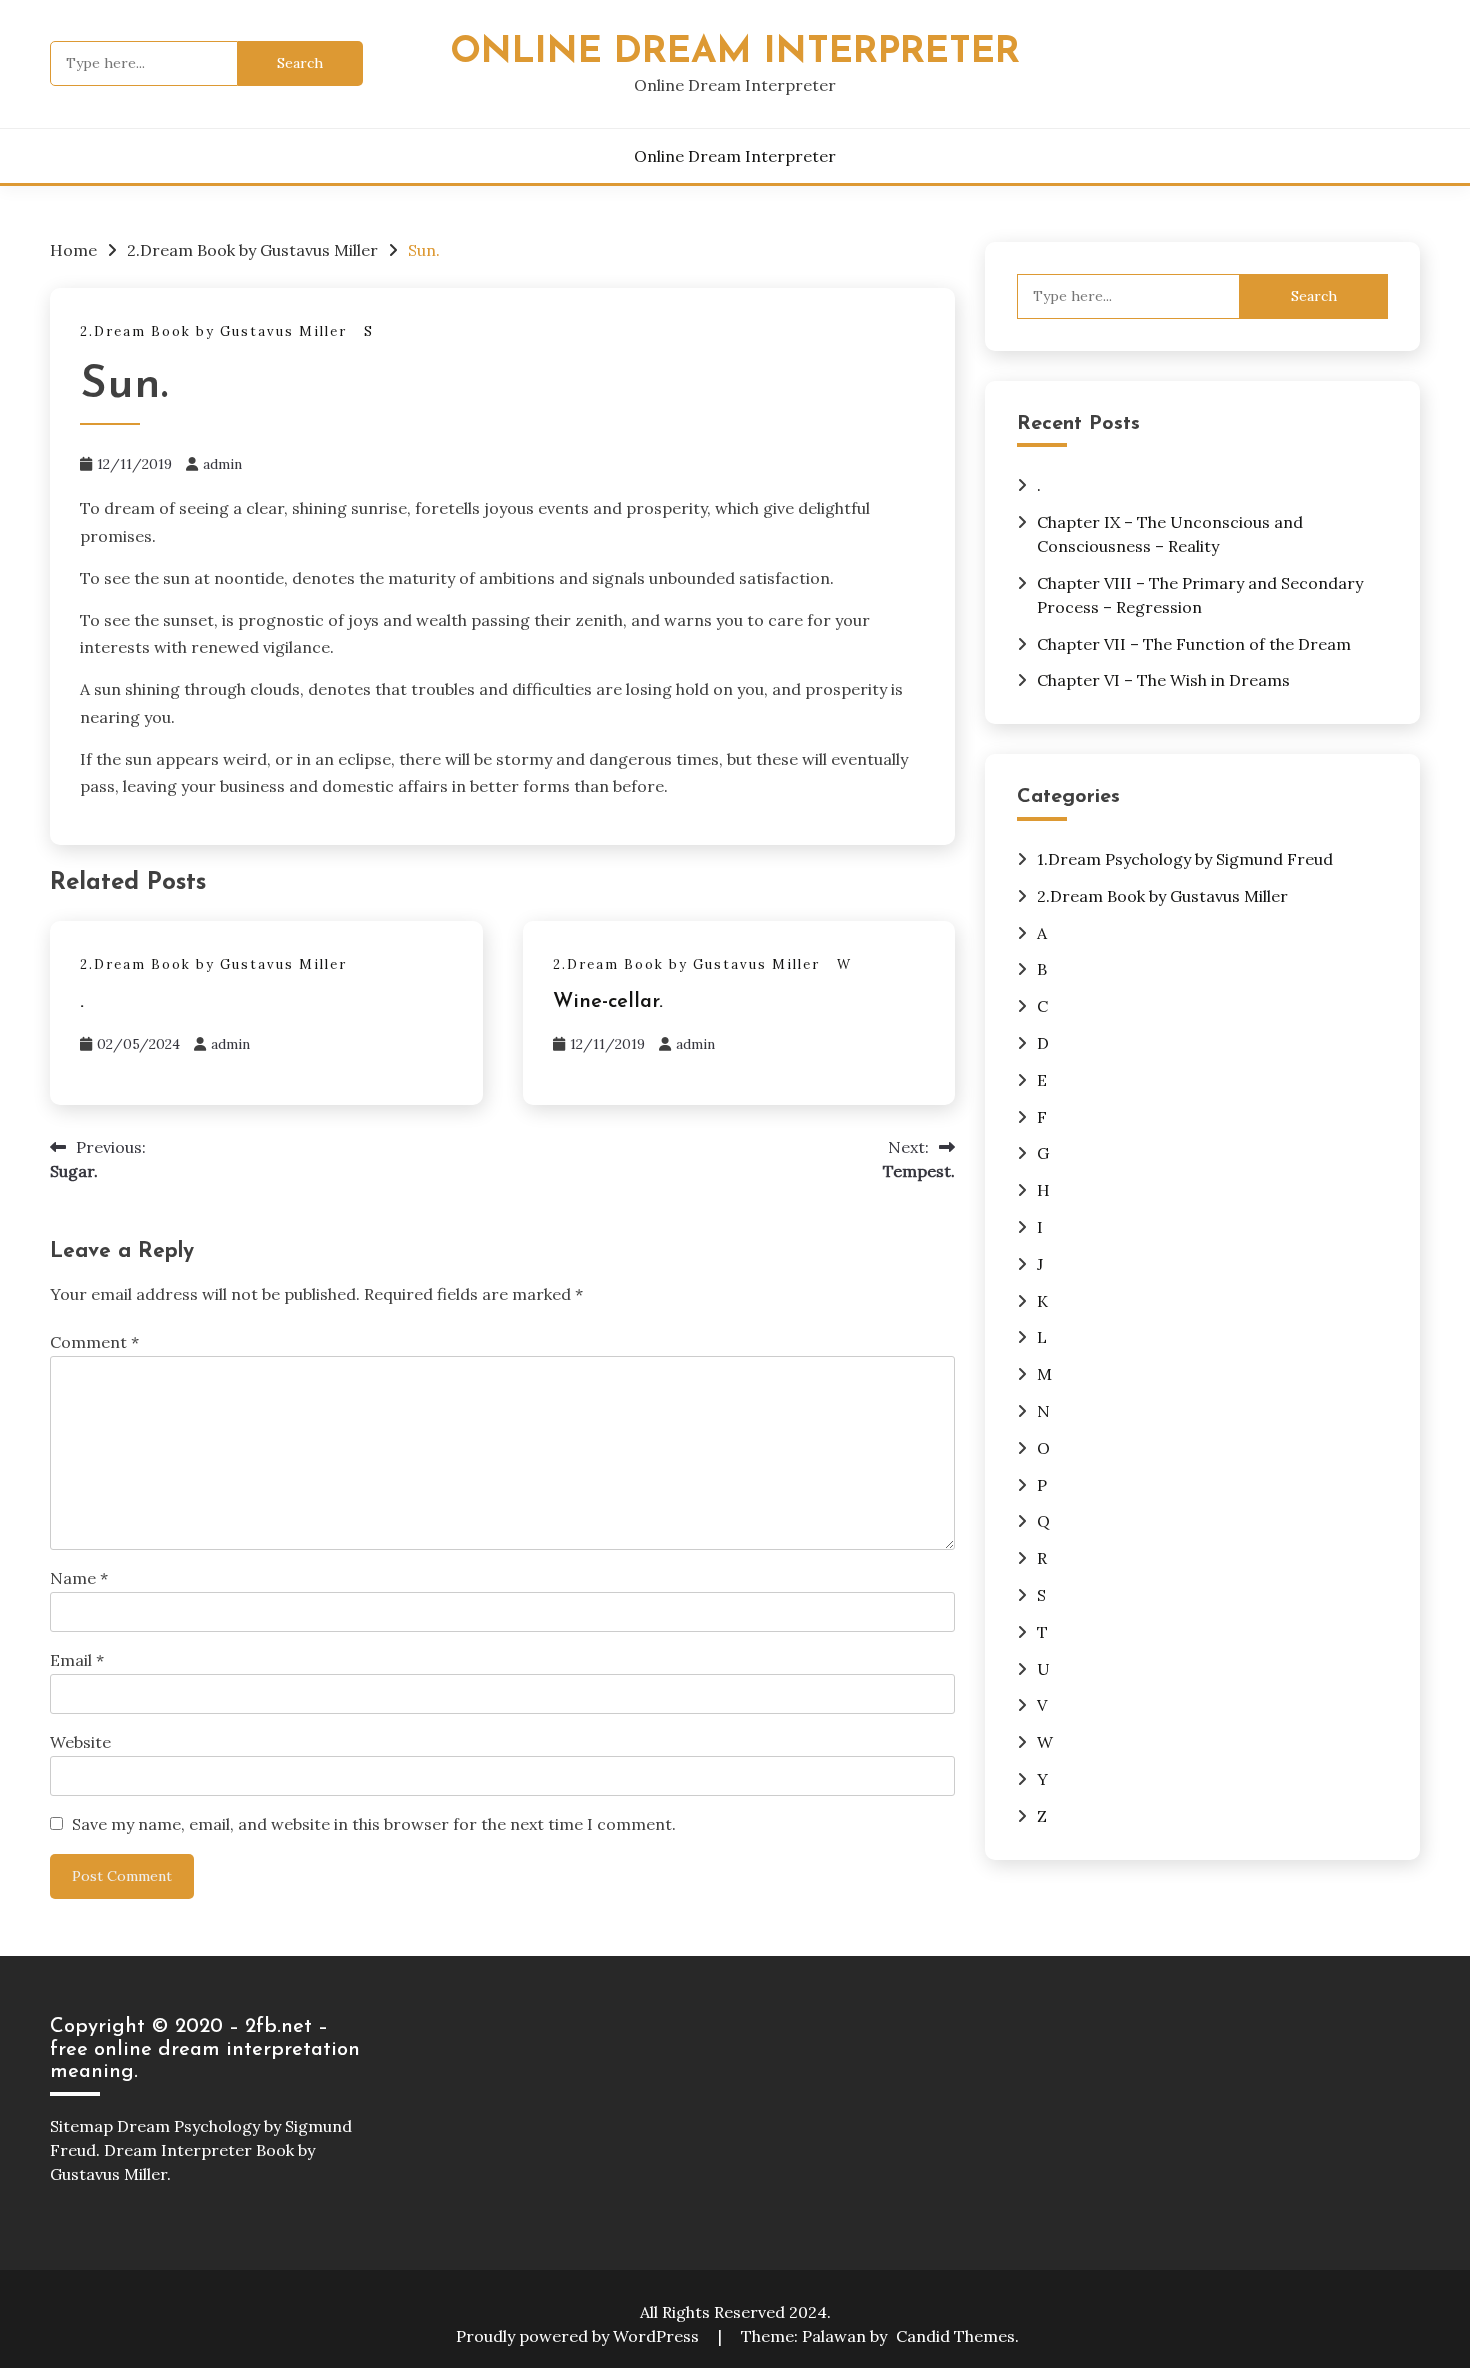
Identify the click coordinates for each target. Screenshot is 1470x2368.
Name (79, 1578)
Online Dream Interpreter (735, 52)
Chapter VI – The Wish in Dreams (1163, 680)
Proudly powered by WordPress (579, 2336)
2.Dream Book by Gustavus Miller (213, 331)
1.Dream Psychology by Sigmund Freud (1185, 859)
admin (222, 464)
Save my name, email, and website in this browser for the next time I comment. (374, 1824)
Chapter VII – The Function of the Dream (1194, 644)
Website (80, 1742)
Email (77, 1660)
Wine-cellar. (608, 1002)
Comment (94, 1342)
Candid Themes (955, 2336)
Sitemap (81, 2126)
